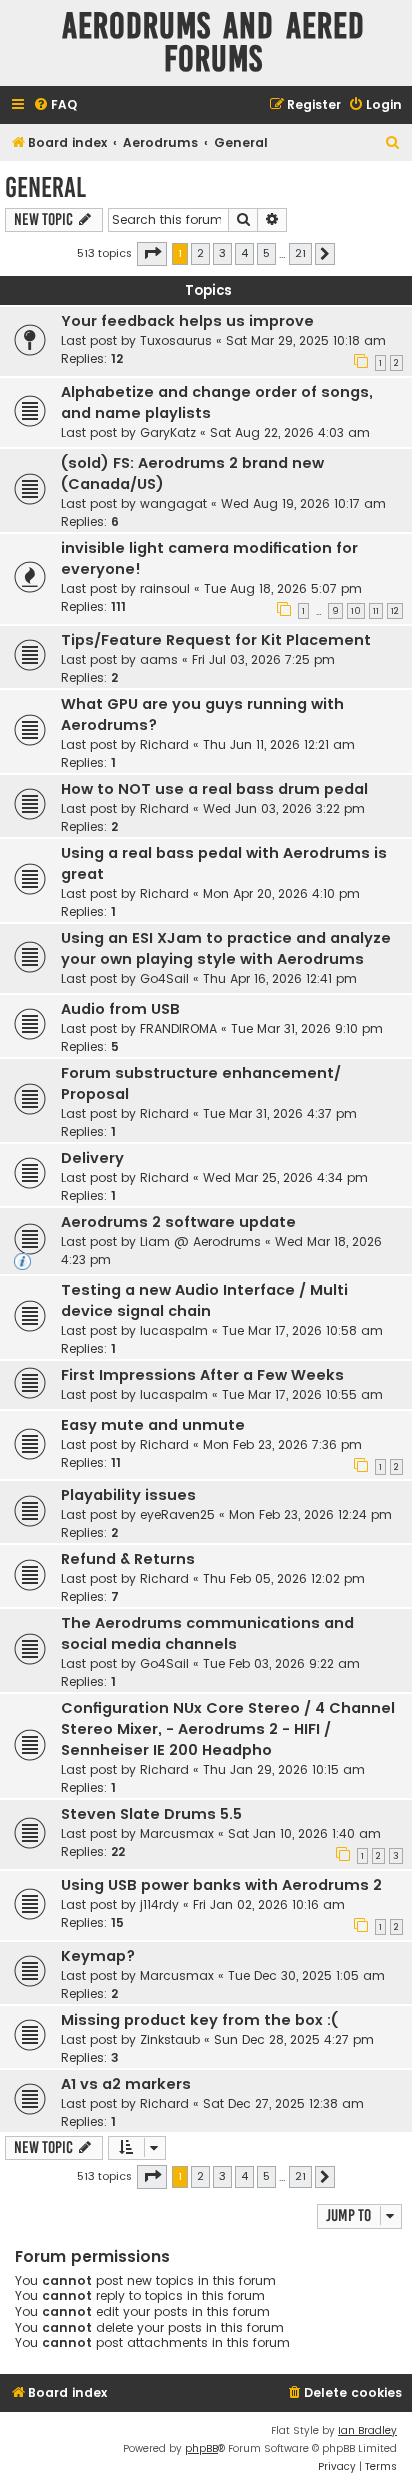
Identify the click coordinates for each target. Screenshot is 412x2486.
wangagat (173, 503)
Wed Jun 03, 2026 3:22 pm (284, 808)
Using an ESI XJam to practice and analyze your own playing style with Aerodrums (226, 948)
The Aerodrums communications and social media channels (207, 1633)
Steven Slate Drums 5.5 (151, 1814)
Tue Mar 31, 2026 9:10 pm (307, 1028)
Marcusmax (177, 1833)
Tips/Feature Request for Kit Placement (216, 640)
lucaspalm (174, 1330)
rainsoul (165, 588)
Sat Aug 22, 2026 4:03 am (290, 432)
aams (159, 659)
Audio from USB (120, 1009)
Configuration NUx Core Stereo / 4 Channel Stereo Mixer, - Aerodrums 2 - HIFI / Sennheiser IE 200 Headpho (228, 1729)
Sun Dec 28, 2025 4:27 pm (294, 2039)
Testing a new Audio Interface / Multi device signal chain (204, 1300)
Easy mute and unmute (153, 1425)
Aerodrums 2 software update (178, 1222)
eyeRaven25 (177, 1514)
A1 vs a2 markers (126, 2084)
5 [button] (266, 253)
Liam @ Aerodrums (200, 1241)
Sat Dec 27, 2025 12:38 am (283, 2103)
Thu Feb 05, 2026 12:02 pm (284, 1578)
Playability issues (128, 1495)
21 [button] (300, 253)
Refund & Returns (128, 1559)
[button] (152, 254)
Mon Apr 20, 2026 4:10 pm (281, 893)
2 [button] (200, 253)
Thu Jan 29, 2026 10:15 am (284, 1769)
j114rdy (159, 1904)
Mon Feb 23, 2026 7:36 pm (282, 1444)
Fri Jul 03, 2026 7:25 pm (263, 659)
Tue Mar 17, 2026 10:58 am (302, 1330)
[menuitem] (55, 105)
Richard (164, 744)
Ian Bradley (367, 2430)
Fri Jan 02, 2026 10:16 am (269, 1904)
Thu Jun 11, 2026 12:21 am (279, 744)
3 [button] (222, 253)
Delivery (92, 1158)
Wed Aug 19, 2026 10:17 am (303, 503)
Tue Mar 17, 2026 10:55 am (302, 1394)
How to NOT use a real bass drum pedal (214, 789)
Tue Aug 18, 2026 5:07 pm (283, 588)
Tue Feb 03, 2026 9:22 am (281, 1663)
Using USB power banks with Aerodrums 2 (221, 1885)
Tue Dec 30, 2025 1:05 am (306, 1975)
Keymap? (98, 1956)
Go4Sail (164, 978)
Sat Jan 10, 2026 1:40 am (304, 1833)
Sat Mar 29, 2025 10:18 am (306, 340)
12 (395, 611)
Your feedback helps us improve (187, 321)
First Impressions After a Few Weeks (202, 1375)
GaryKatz (168, 432)
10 (356, 611)
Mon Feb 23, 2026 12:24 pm (310, 1514)
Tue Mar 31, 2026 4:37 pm (280, 1113)
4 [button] (244, 253)
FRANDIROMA (178, 1028)
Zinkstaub (170, 2039)
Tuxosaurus (176, 340)
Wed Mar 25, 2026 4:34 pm (285, 1177)
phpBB (201, 2448)
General (45, 187)
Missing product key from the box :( (199, 2020)
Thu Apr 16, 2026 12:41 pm (280, 978)
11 (376, 611)
